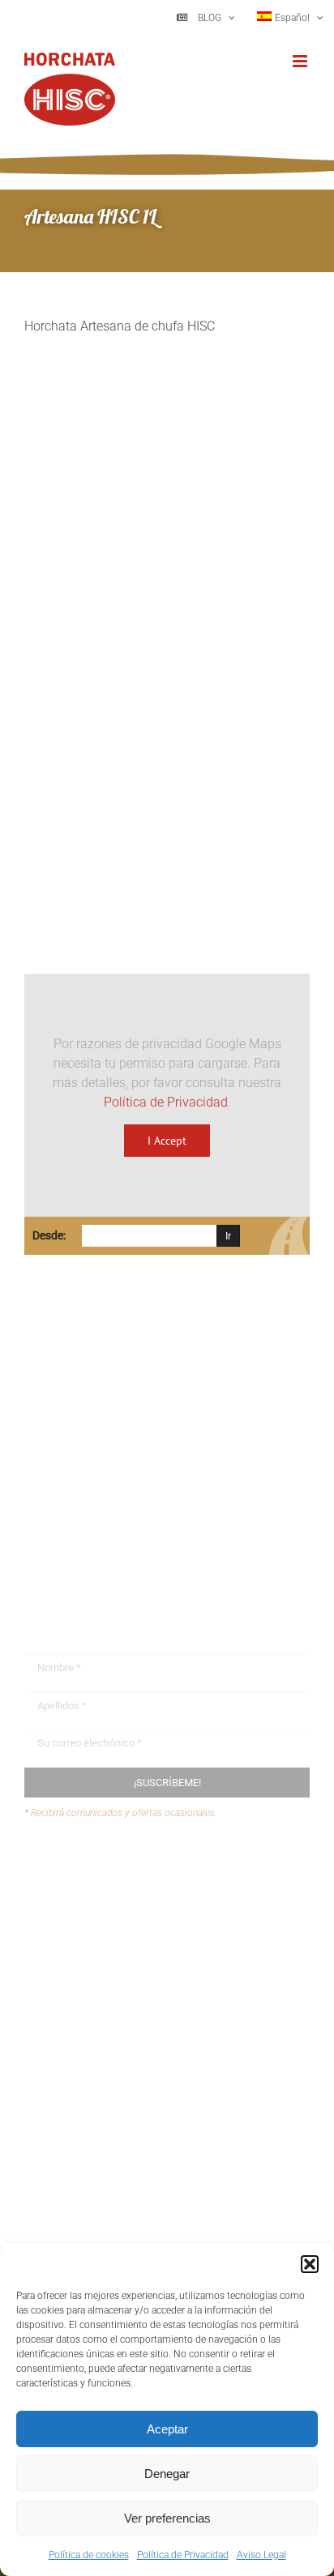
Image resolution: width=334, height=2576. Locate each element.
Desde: (49, 1235)
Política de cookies (89, 2555)
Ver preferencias (167, 2518)
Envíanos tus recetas (114, 1902)
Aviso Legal (261, 2555)
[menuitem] (290, 18)
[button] (310, 2264)
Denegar (167, 2474)
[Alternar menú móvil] (301, 61)
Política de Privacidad (183, 2555)
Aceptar (167, 2429)
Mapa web (85, 1934)
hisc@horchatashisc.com (121, 1525)
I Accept (167, 1141)
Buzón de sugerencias (118, 1872)
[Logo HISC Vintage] (165, 553)
